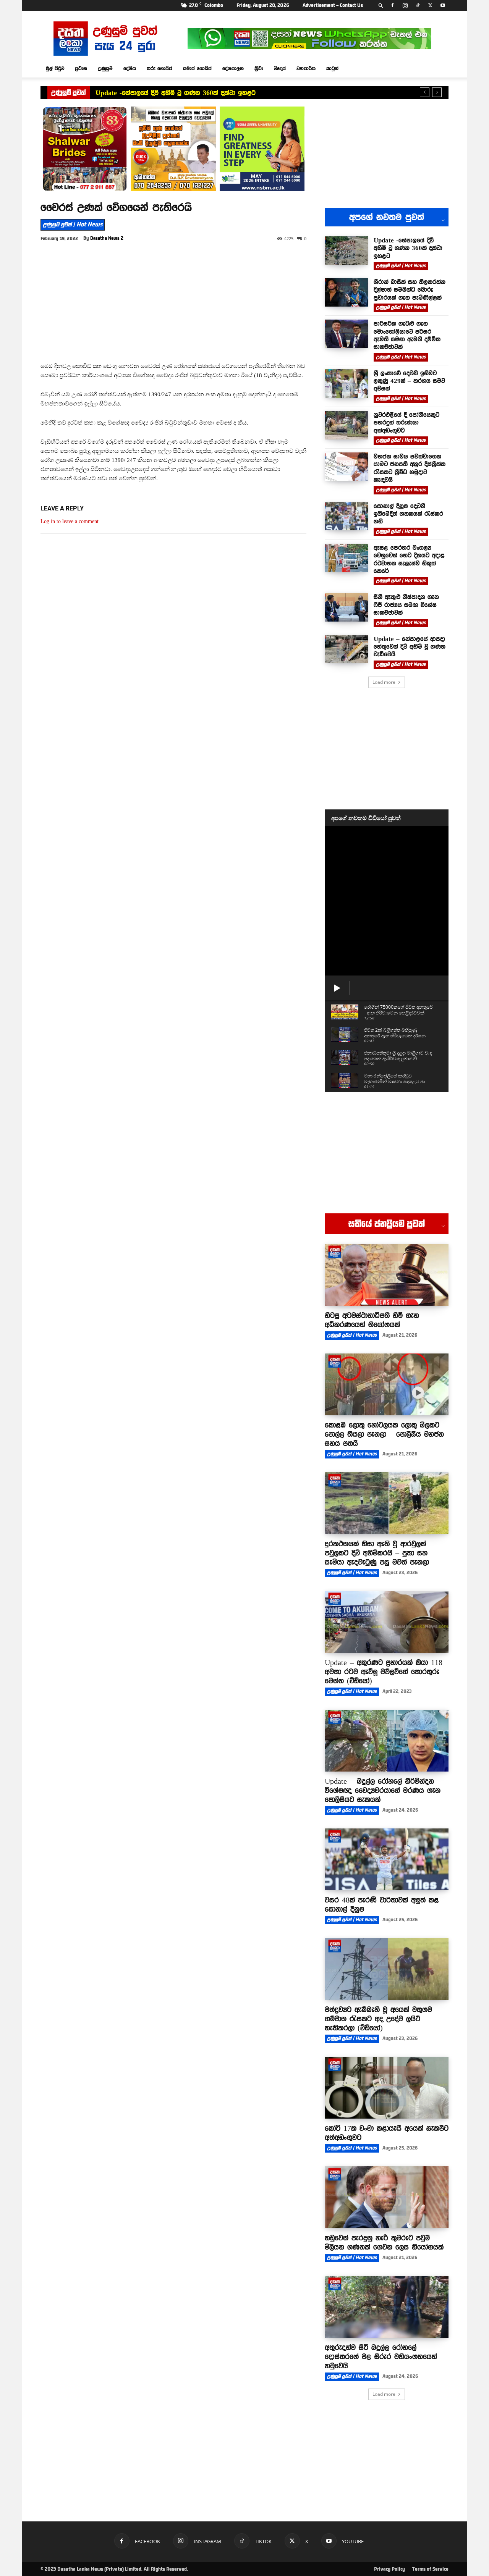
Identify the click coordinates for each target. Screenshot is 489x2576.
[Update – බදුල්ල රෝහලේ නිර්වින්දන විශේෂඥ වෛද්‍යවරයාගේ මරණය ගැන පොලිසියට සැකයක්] (387, 1741)
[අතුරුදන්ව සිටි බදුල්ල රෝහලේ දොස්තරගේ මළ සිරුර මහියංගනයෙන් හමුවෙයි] (387, 2307)
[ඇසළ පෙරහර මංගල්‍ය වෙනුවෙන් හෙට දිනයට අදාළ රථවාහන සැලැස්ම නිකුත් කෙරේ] (346, 558)
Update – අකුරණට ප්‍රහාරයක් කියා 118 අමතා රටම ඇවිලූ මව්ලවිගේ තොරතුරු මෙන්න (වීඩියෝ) (384, 1672)
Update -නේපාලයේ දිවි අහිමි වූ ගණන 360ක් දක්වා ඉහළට (176, 93)
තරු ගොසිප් (159, 68)
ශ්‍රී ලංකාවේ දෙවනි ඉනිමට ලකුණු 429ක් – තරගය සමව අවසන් (409, 381)
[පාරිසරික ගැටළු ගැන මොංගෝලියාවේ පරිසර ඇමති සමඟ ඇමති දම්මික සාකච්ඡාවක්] (346, 334)
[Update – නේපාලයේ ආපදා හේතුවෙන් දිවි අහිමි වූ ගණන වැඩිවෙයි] (346, 649)
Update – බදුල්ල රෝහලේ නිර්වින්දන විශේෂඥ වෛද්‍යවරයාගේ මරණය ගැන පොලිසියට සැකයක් (383, 1790)
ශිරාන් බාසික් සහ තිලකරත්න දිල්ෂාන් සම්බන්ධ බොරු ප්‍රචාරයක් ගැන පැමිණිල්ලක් (410, 290)
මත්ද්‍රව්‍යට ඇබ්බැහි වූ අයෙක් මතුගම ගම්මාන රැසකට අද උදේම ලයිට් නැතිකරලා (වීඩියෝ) (378, 2019)
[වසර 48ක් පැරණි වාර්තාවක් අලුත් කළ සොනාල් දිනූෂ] (387, 1859)
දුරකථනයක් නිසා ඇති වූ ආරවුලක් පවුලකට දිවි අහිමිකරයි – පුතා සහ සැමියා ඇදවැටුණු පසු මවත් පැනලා (377, 1553)
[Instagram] (405, 5)
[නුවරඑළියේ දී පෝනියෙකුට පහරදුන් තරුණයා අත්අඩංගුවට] (346, 425)
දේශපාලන (233, 68)
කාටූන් (332, 68)
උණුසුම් (105, 68)
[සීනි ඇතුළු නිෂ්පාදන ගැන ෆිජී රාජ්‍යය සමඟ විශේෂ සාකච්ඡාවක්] (346, 607)
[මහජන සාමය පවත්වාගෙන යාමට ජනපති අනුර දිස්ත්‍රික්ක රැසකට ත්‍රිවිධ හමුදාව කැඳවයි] (346, 467)
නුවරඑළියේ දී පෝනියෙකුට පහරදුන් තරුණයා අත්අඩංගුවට (406, 422)
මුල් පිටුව (55, 68)
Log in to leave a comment (70, 521)
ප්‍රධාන (81, 68)
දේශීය (130, 68)
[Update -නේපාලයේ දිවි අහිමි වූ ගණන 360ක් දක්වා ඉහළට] (346, 251)
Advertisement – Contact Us (333, 5)
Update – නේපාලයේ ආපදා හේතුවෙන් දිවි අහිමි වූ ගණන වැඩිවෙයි (410, 647)
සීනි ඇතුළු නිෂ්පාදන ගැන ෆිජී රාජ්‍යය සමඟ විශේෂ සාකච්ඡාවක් (406, 605)
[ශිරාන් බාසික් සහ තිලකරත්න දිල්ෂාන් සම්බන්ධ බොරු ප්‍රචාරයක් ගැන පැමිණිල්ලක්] (346, 292)
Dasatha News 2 (107, 238)
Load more (384, 682)
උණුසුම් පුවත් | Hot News (73, 224)
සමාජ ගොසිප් (197, 68)
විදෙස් (280, 68)
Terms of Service (430, 2569)
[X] (430, 5)
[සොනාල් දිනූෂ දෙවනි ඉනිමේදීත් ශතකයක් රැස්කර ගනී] (346, 516)
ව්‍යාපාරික (306, 68)
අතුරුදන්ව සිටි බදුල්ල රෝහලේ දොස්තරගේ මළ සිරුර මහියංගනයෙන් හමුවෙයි (381, 2356)
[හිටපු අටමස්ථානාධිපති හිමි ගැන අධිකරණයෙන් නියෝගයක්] (387, 1275)
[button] (381, 5)
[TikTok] (418, 5)
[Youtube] (443, 5)
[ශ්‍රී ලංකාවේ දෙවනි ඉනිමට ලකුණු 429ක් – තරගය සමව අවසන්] (346, 384)
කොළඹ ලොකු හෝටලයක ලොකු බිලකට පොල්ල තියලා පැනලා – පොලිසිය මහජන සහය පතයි (384, 1434)
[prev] (425, 92)
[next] (437, 92)
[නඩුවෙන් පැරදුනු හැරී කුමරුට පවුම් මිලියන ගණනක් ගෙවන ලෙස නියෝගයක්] (387, 2197)
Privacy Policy (389, 2569)
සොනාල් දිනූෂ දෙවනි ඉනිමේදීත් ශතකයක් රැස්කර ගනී (408, 514)
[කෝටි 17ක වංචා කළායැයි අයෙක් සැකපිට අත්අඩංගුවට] (387, 2088)
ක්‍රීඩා (259, 68)
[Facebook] (392, 5)
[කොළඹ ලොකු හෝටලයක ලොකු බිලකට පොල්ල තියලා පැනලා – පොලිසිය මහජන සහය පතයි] (387, 1384)
